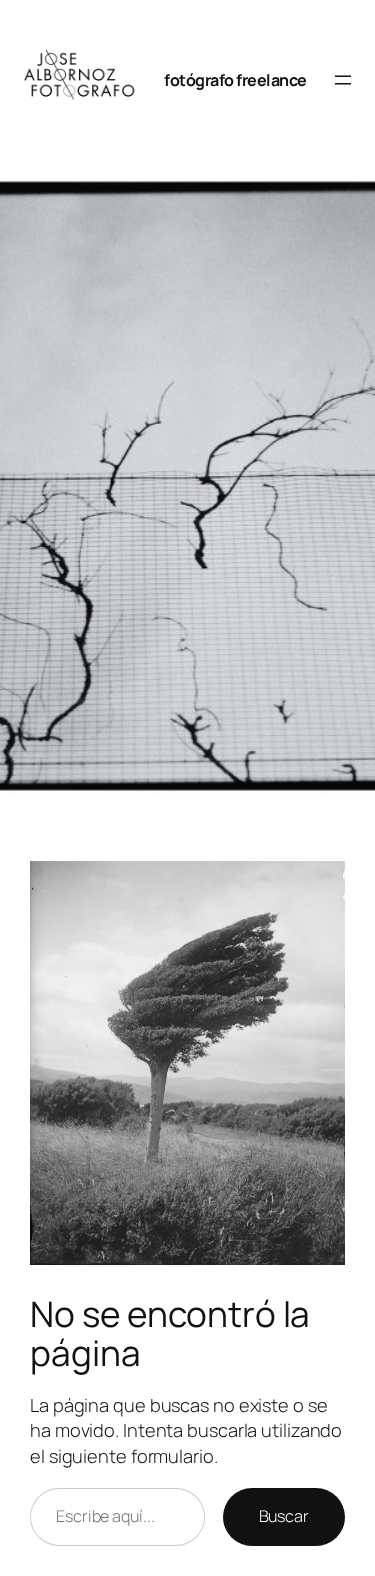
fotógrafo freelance (235, 80)
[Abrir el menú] (343, 80)
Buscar (284, 1516)
